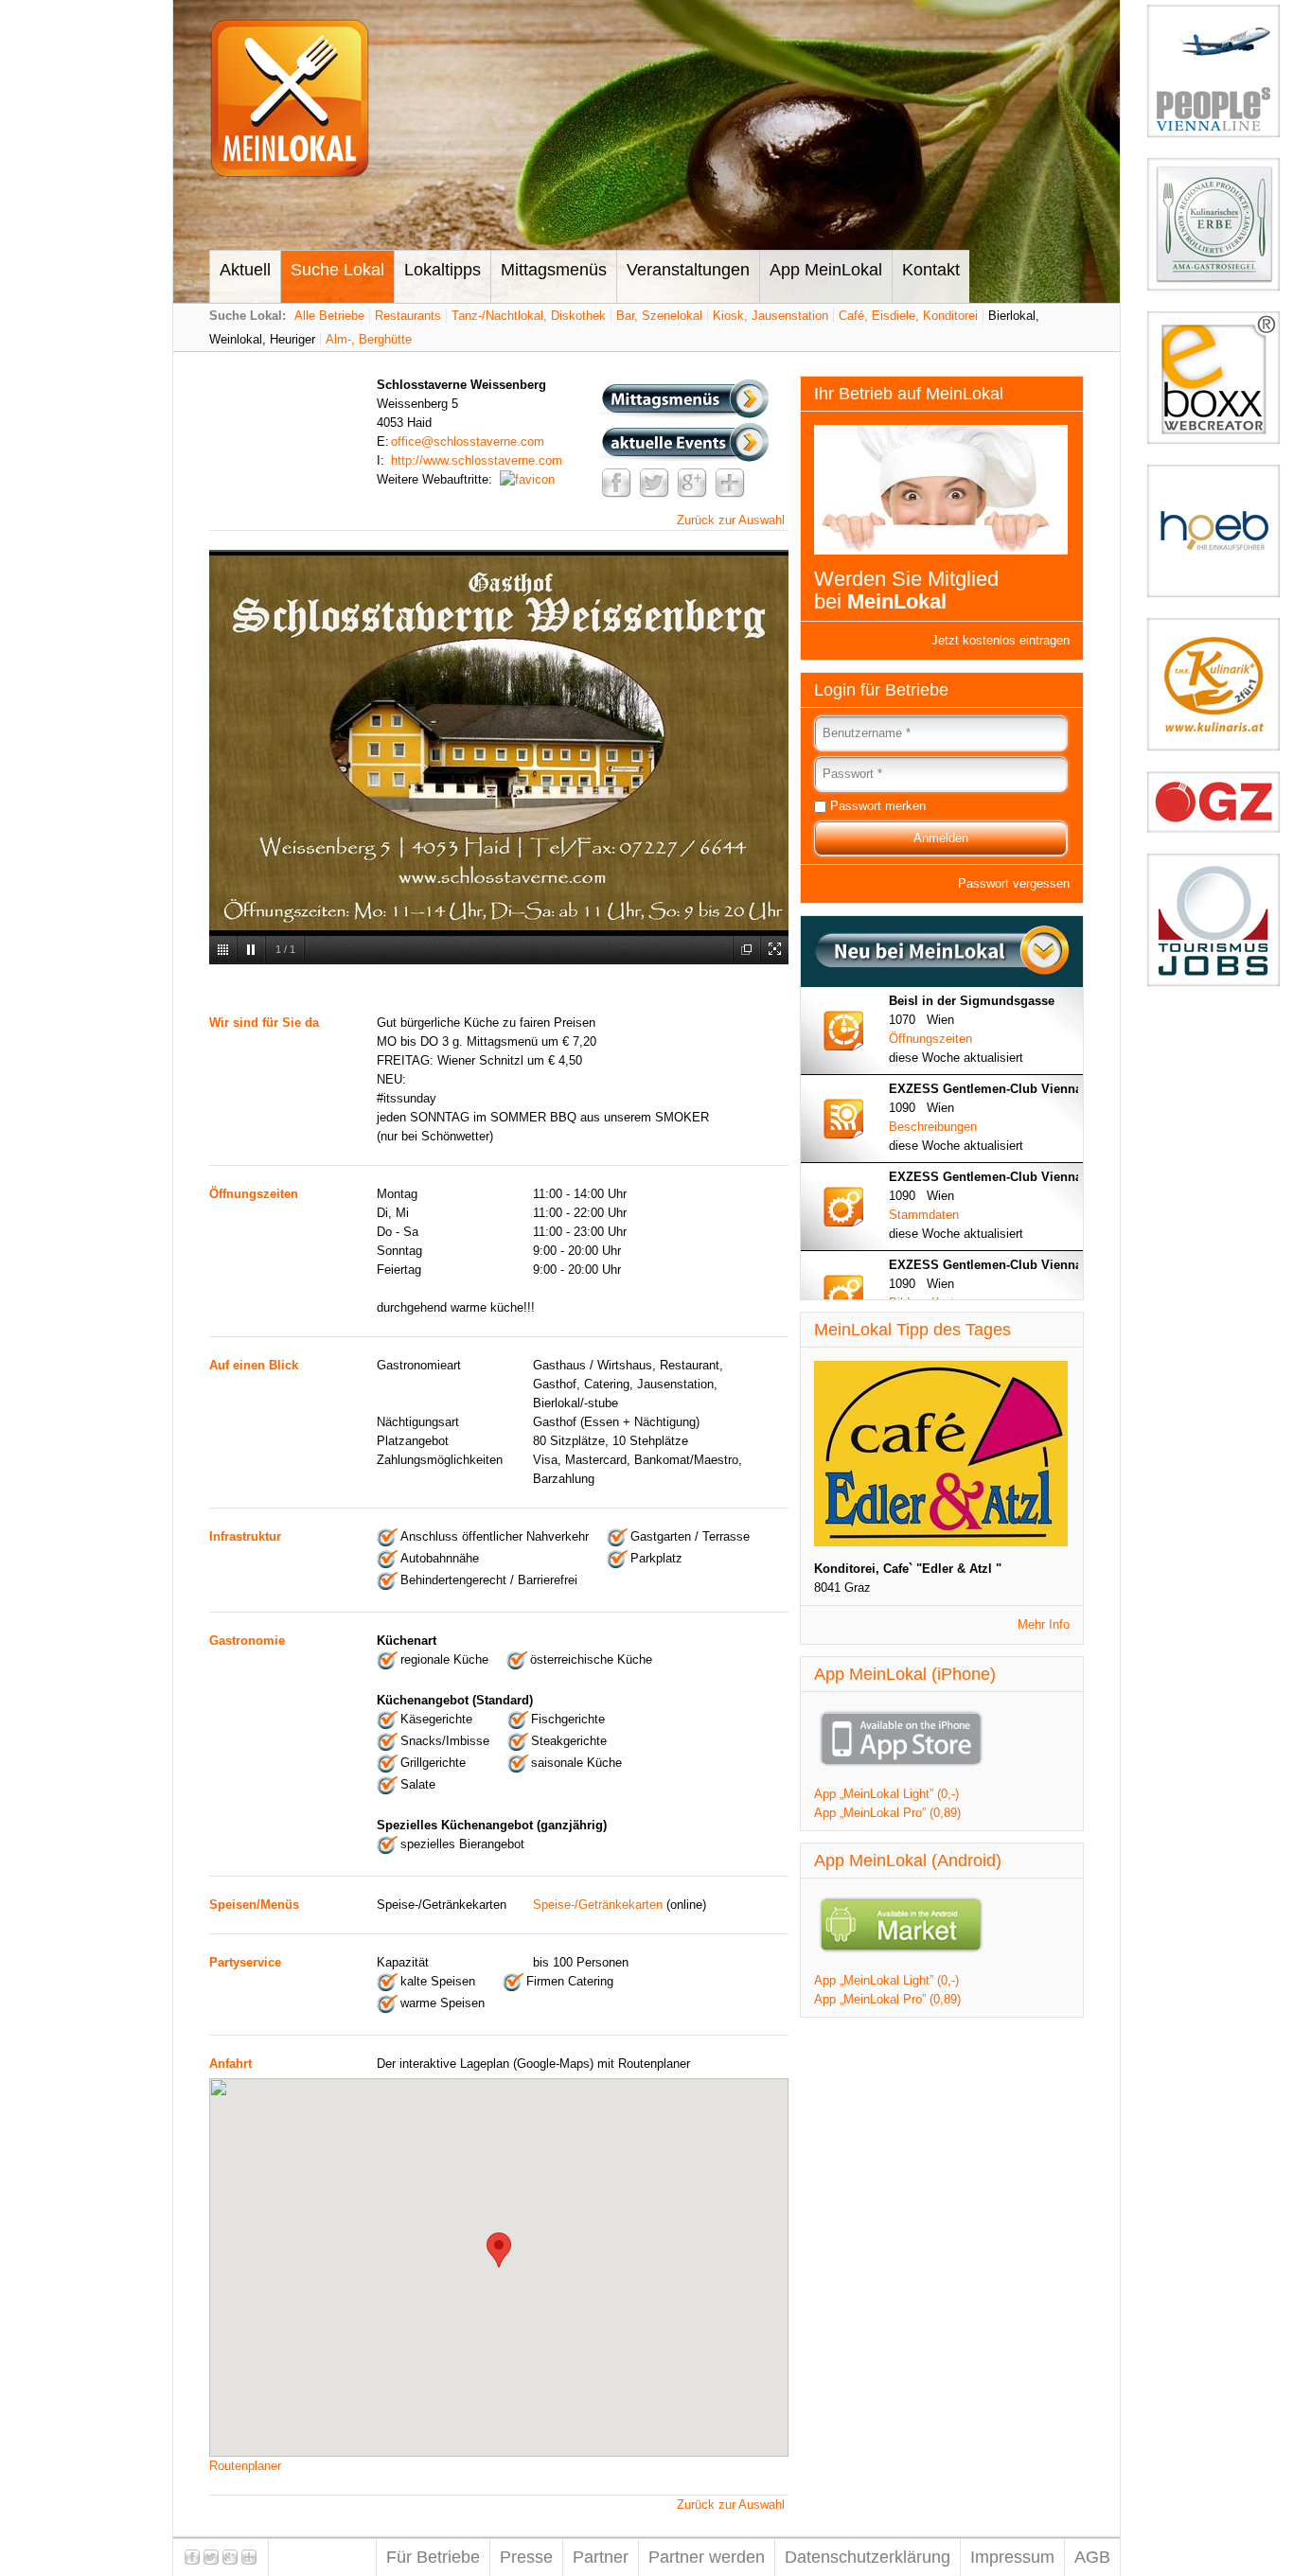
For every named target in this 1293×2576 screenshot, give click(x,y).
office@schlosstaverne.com (468, 441)
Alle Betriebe (329, 316)
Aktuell (245, 270)
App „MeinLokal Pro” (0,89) (887, 1813)
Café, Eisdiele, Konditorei (908, 316)
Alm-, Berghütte (369, 339)
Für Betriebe (433, 2557)
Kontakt (931, 270)
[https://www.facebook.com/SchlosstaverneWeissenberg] (527, 479)
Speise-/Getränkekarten (598, 1905)
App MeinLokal (826, 270)
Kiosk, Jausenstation (770, 316)
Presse (526, 2557)
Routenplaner (245, 2466)
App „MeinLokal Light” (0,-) (886, 1794)
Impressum (1012, 2557)
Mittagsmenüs (554, 270)
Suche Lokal (337, 270)
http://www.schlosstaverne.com (477, 460)
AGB (1092, 2557)
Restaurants (408, 316)
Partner (601, 2557)
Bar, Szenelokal (659, 316)
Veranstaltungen (688, 270)
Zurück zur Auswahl (731, 520)
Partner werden (707, 2557)
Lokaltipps (443, 270)
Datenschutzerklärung (868, 2557)
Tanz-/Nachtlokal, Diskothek (529, 316)
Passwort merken (878, 806)
